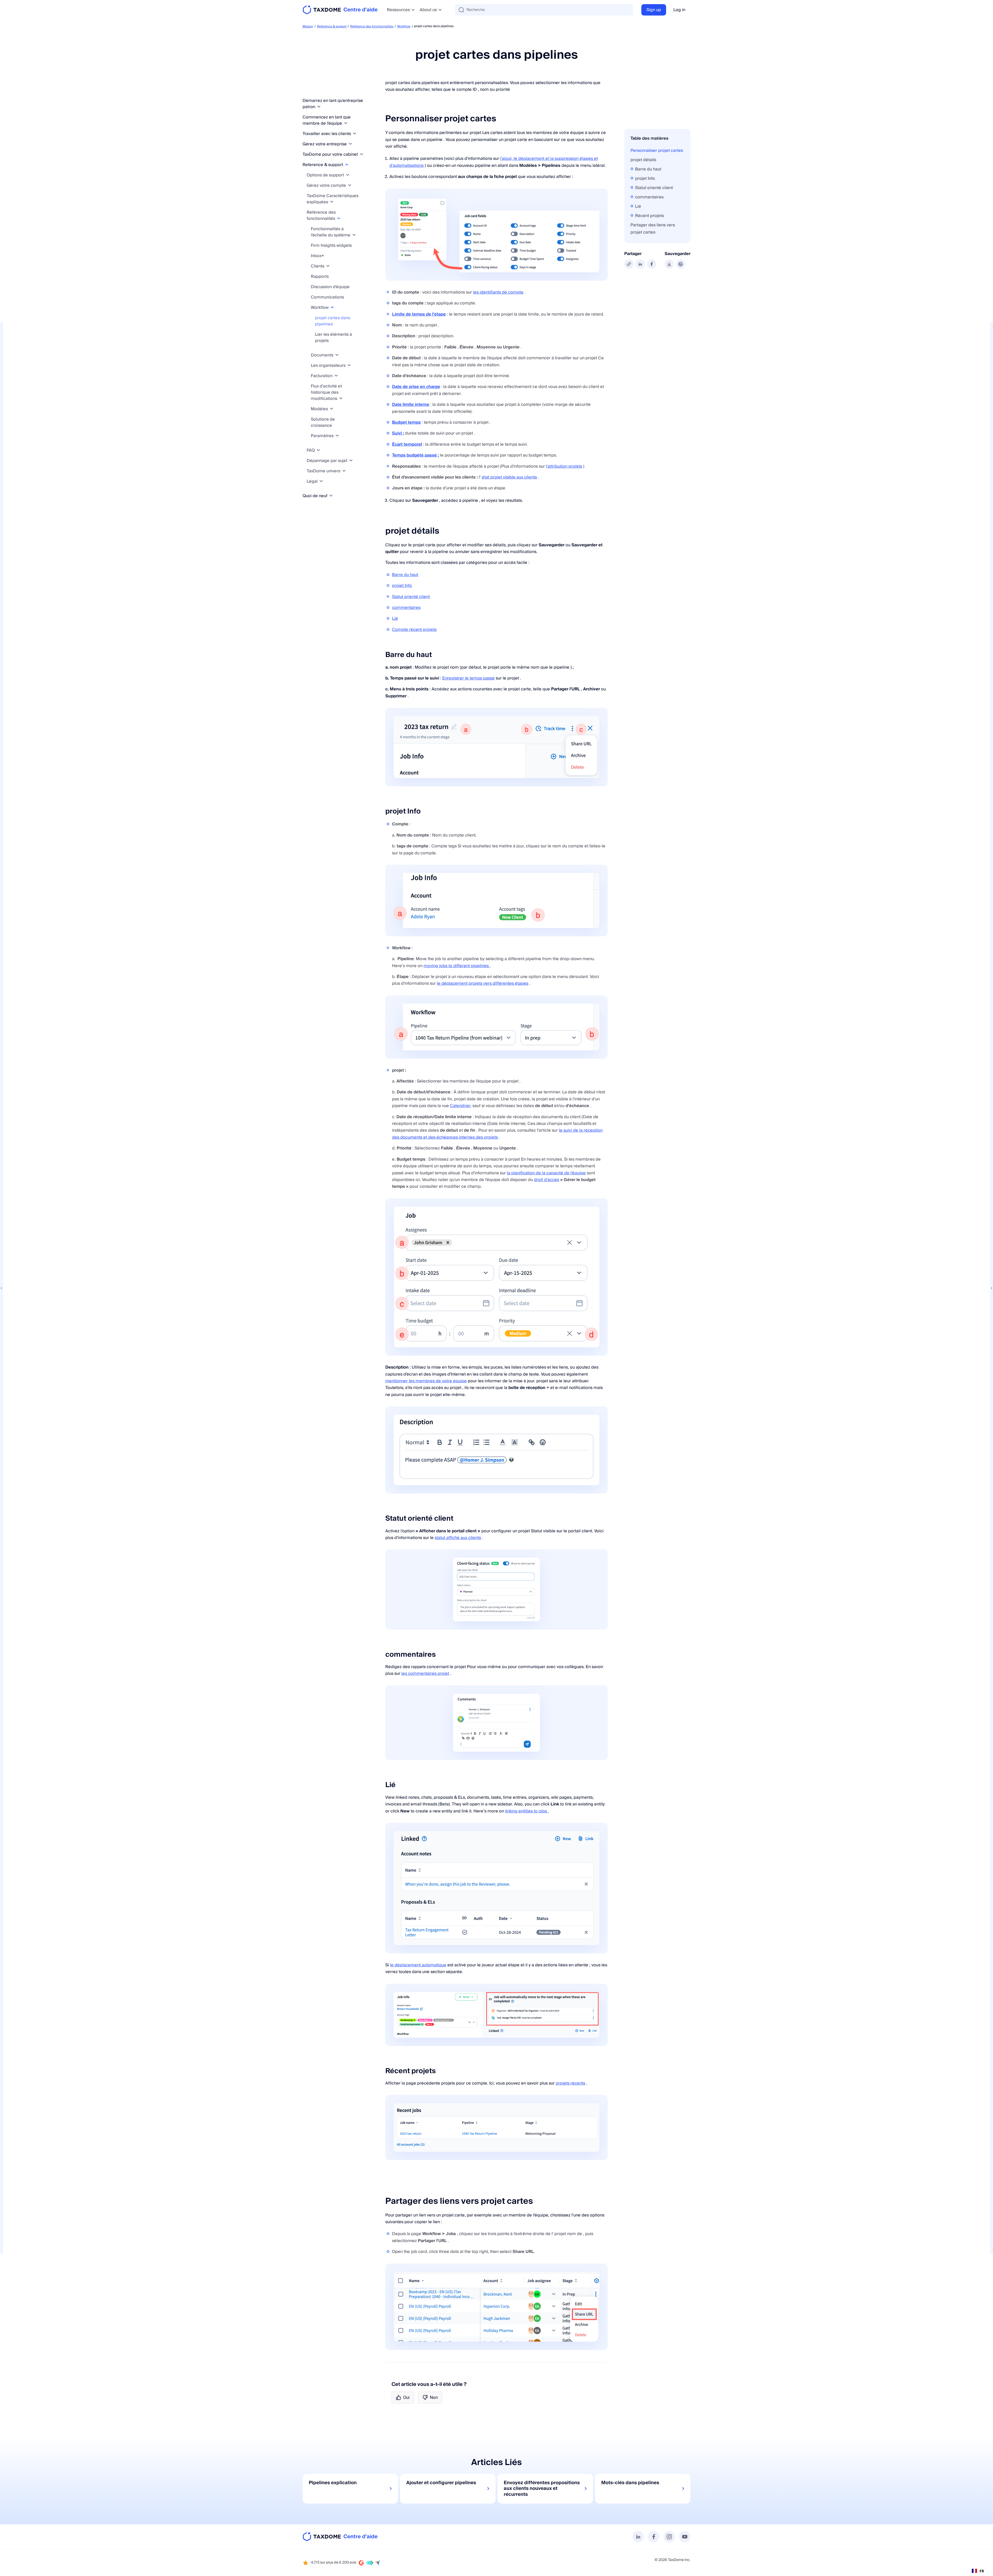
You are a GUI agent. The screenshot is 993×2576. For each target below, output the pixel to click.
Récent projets (649, 216)
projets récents (570, 2083)
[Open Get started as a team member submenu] (346, 123)
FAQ (311, 450)
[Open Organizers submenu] (349, 365)
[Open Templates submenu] (332, 409)
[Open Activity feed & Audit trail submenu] (341, 398)
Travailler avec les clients (327, 134)
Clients (318, 266)
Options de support (326, 175)
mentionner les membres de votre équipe (426, 1381)
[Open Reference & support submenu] (347, 165)
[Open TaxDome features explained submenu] (332, 202)
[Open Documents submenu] (337, 355)
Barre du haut (405, 575)
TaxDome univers (324, 471)
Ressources (398, 10)
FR (982, 2571)
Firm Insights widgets (331, 245)
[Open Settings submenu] (337, 436)
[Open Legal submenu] (321, 481)
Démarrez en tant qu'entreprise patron (333, 104)
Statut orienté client (411, 597)
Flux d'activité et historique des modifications (326, 392)
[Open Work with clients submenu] (355, 134)
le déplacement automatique (418, 1965)
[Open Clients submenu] (328, 266)
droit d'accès (547, 1180)
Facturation (322, 376)
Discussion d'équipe (330, 287)
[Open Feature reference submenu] (339, 218)
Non (434, 2398)
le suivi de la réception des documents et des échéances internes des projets (497, 1134)
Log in (679, 10)
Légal (313, 481)
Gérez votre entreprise (325, 144)
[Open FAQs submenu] (318, 450)
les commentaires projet (425, 1674)
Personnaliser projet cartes (657, 151)
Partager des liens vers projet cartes (653, 229)
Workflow (404, 27)
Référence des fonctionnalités (372, 27)
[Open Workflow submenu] (332, 307)
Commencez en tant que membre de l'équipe (327, 120)
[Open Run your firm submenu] (350, 144)
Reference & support (332, 27)
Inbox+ (318, 256)
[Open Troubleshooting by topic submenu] (351, 461)
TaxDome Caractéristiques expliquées (333, 199)
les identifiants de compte (498, 292)
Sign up (654, 10)
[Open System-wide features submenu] (354, 235)
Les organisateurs (329, 365)
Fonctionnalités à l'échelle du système (331, 232)
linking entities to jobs (526, 1811)
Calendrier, (461, 1106)
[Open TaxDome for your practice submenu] (362, 154)
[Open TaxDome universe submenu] (344, 471)
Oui (406, 2398)
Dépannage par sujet (328, 461)
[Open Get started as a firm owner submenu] (319, 107)
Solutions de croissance (323, 422)
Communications (327, 297)
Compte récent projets (414, 630)
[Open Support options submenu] (348, 175)
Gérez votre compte (327, 185)
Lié (395, 618)
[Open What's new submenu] (331, 496)
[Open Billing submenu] (336, 376)
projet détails (643, 160)
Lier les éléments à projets (333, 338)
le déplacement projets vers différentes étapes (483, 983)
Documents (323, 355)
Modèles (320, 409)
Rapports (320, 277)
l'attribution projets (564, 466)
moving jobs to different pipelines (457, 966)
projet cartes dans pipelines (333, 321)
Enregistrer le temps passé (468, 678)
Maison (308, 27)
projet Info (402, 586)
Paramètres (323, 436)
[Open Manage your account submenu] (350, 185)
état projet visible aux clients (509, 477)
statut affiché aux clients (458, 1538)
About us (428, 10)
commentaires (406, 608)
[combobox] (978, 2571)
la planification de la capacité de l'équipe (546, 1173)
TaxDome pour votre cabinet (331, 154)
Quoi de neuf (315, 496)
